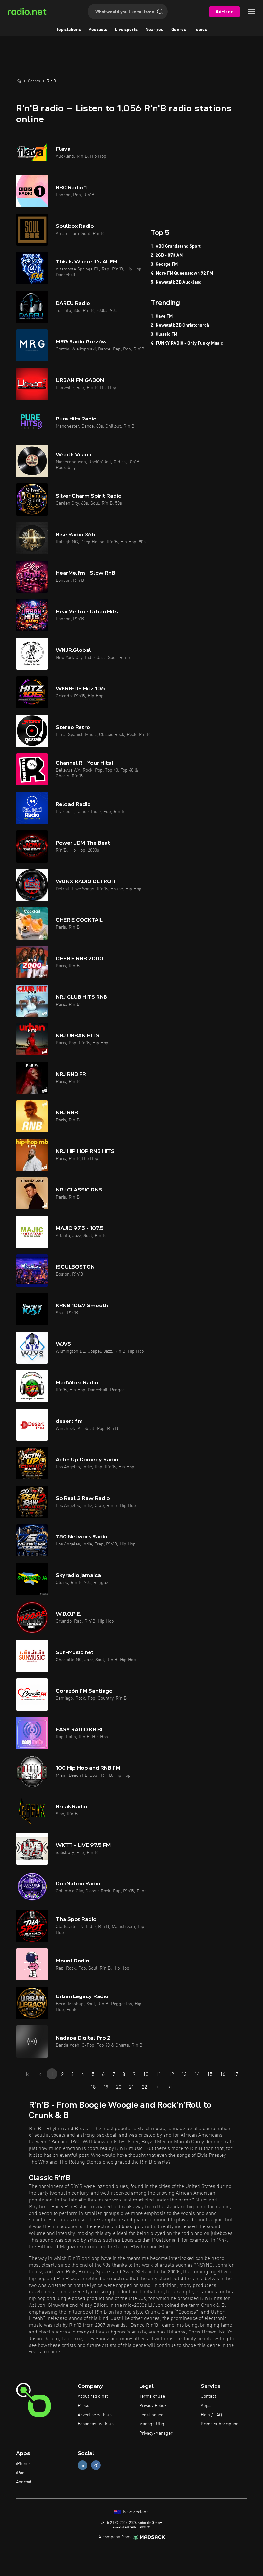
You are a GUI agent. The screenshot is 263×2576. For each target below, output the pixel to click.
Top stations (68, 30)
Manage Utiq (152, 2424)
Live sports (126, 30)
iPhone (23, 2464)
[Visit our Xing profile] (96, 2465)
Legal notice (151, 2415)
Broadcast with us (96, 2424)
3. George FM (164, 264)
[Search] (160, 12)
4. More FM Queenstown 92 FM (182, 273)
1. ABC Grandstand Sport (176, 246)
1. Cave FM (162, 316)
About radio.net (93, 2396)
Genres (179, 30)
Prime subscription (220, 2424)
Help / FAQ (211, 2415)
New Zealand (135, 2512)
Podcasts (98, 30)
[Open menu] (251, 12)
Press (83, 2406)
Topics (200, 30)
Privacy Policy (153, 2406)
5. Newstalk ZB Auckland (176, 282)
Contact (208, 2396)
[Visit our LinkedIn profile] (82, 2465)
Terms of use (152, 2396)
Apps (206, 2406)
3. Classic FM (164, 334)
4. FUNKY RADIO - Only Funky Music (187, 343)
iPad (20, 2473)
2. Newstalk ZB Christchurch (180, 325)
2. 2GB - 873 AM (167, 255)
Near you (154, 30)
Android (24, 2482)
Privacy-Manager (156, 2433)
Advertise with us (95, 2415)
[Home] (19, 81)
